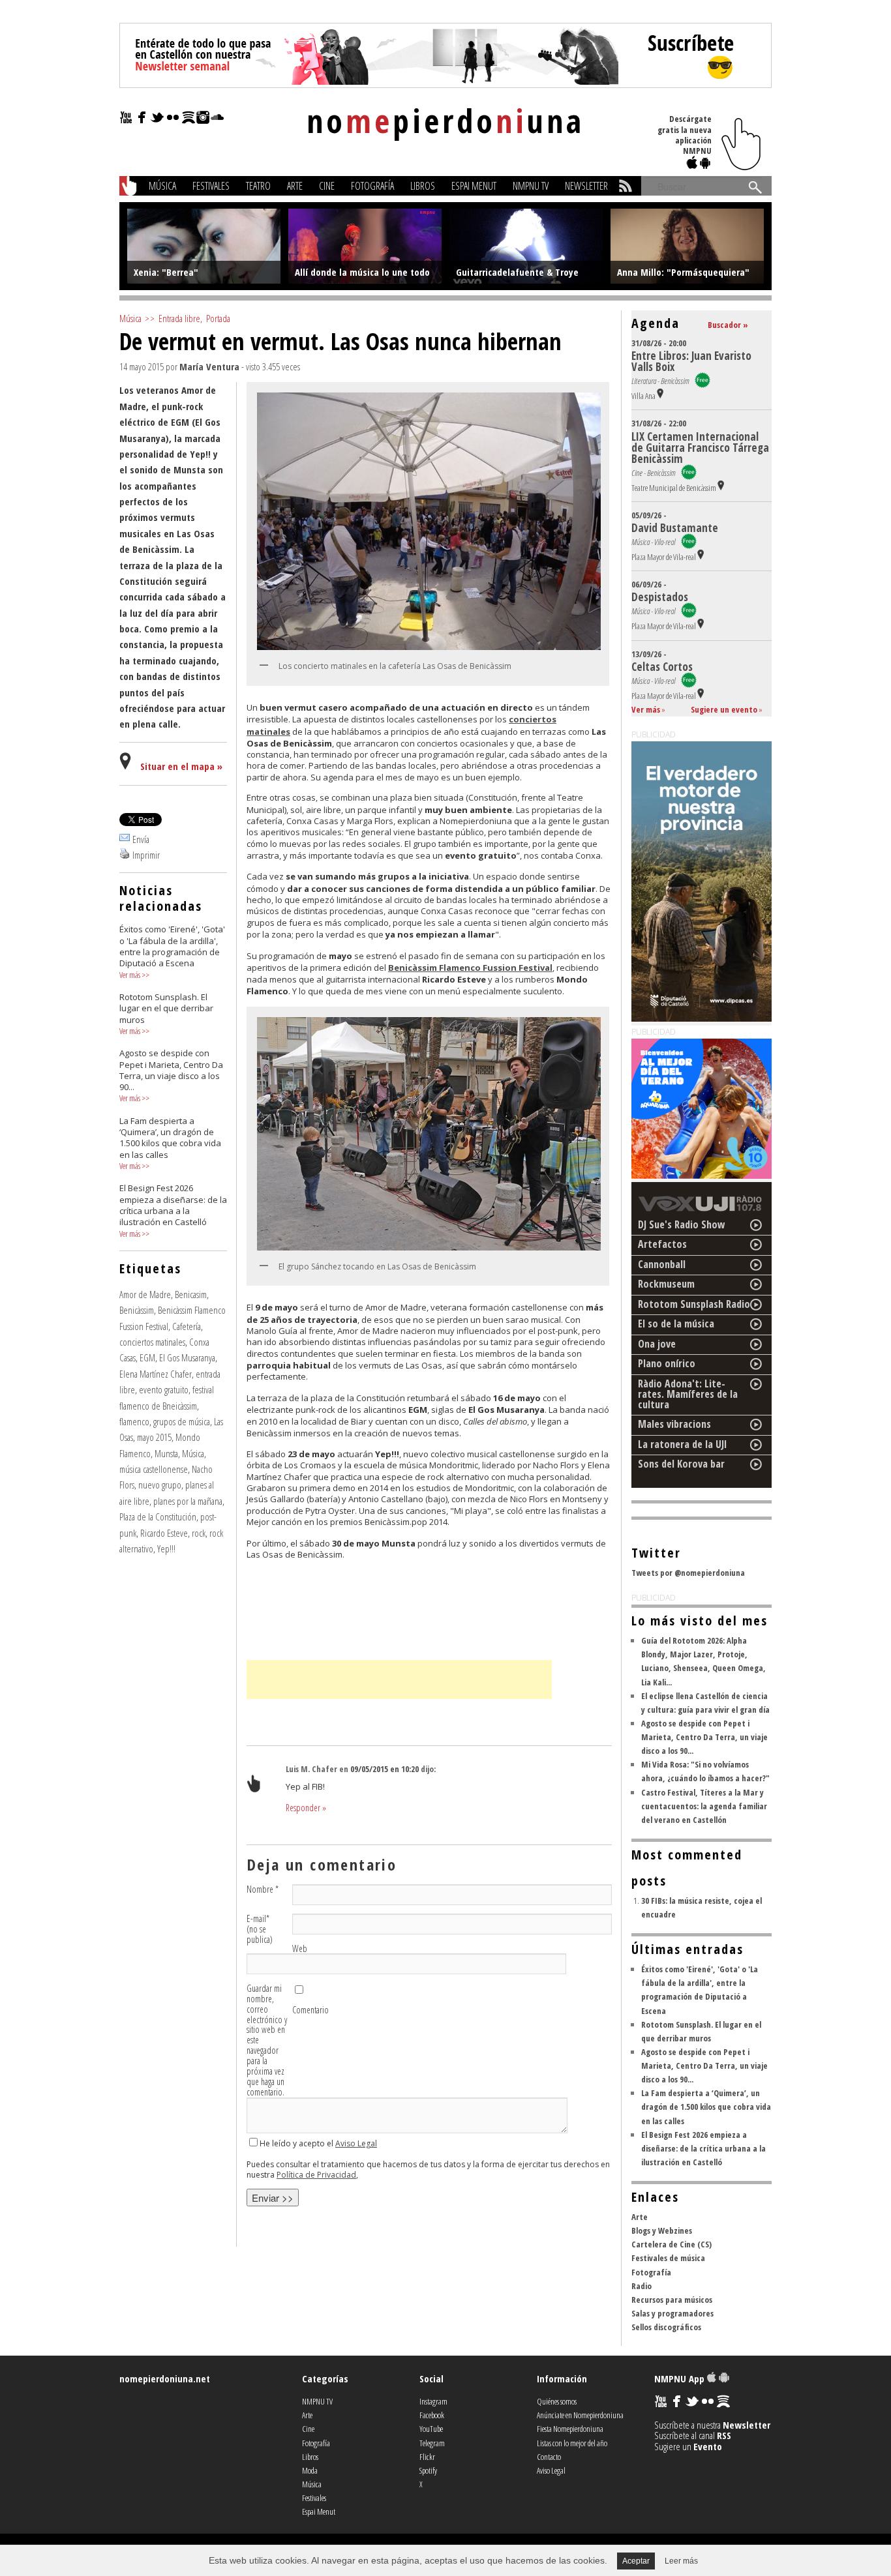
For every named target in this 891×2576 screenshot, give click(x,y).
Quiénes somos (557, 2401)
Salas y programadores (672, 2313)
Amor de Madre (145, 1294)
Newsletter (586, 186)
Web (300, 1949)
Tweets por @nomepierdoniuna (688, 1573)
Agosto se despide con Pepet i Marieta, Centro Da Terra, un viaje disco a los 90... (704, 1737)
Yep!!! (166, 1548)
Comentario (310, 2010)
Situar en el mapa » (181, 766)
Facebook (432, 2415)
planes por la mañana (188, 1501)
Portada (218, 318)
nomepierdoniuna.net (165, 2378)
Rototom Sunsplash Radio (694, 1304)
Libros (423, 186)
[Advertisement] (399, 1680)
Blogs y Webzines (662, 2230)
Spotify (428, 2470)
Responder (306, 1808)
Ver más (130, 975)
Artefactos (662, 1244)
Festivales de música (668, 2258)
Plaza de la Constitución (158, 1517)
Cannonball (662, 1264)
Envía (141, 839)
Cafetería (187, 1326)
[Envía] (125, 839)
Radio (642, 2286)
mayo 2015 (154, 1437)
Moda (310, 2470)
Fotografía (372, 186)
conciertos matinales (152, 1342)
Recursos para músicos (672, 2300)
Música (162, 186)
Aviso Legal (356, 2143)
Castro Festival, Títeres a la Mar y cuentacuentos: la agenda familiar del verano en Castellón (704, 1806)
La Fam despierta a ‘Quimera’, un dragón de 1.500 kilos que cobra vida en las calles (706, 2107)
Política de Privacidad (316, 2175)
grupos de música (182, 1421)
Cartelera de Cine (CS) (672, 2244)
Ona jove (657, 1344)
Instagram (433, 2401)
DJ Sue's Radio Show (682, 1224)
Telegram (432, 2443)
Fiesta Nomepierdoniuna (570, 2429)
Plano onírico (667, 1363)
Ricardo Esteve (164, 1533)
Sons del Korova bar (681, 1464)
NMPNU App (681, 2378)
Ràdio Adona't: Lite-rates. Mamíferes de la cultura (688, 1394)
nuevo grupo (160, 1485)
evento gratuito (164, 1389)
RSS (724, 2435)
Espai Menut (474, 186)
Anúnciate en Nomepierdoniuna (580, 2415)
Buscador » (728, 325)
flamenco (134, 1421)
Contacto (549, 2457)
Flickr (427, 2457)
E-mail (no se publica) (260, 1929)
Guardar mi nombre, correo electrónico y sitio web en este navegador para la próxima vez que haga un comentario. (267, 2040)
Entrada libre (179, 318)
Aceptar (636, 2561)
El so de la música (676, 1324)
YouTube (431, 2429)
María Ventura (209, 366)
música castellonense (154, 1469)
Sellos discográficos (666, 2327)
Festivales (211, 186)
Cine (327, 186)
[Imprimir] (125, 855)
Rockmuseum (666, 1284)
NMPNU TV (531, 186)
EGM (147, 1357)
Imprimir (146, 855)
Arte (295, 186)
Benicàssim (137, 1310)
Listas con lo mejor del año (572, 2443)
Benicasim (191, 1294)
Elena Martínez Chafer (156, 1374)
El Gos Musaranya (187, 1357)
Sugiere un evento (724, 709)
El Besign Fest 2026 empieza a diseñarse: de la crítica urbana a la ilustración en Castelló (703, 2148)
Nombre (263, 1889)
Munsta (166, 1453)
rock (199, 1533)
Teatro (258, 186)
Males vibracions (674, 1424)
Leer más (681, 2561)
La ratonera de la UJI (683, 1444)
